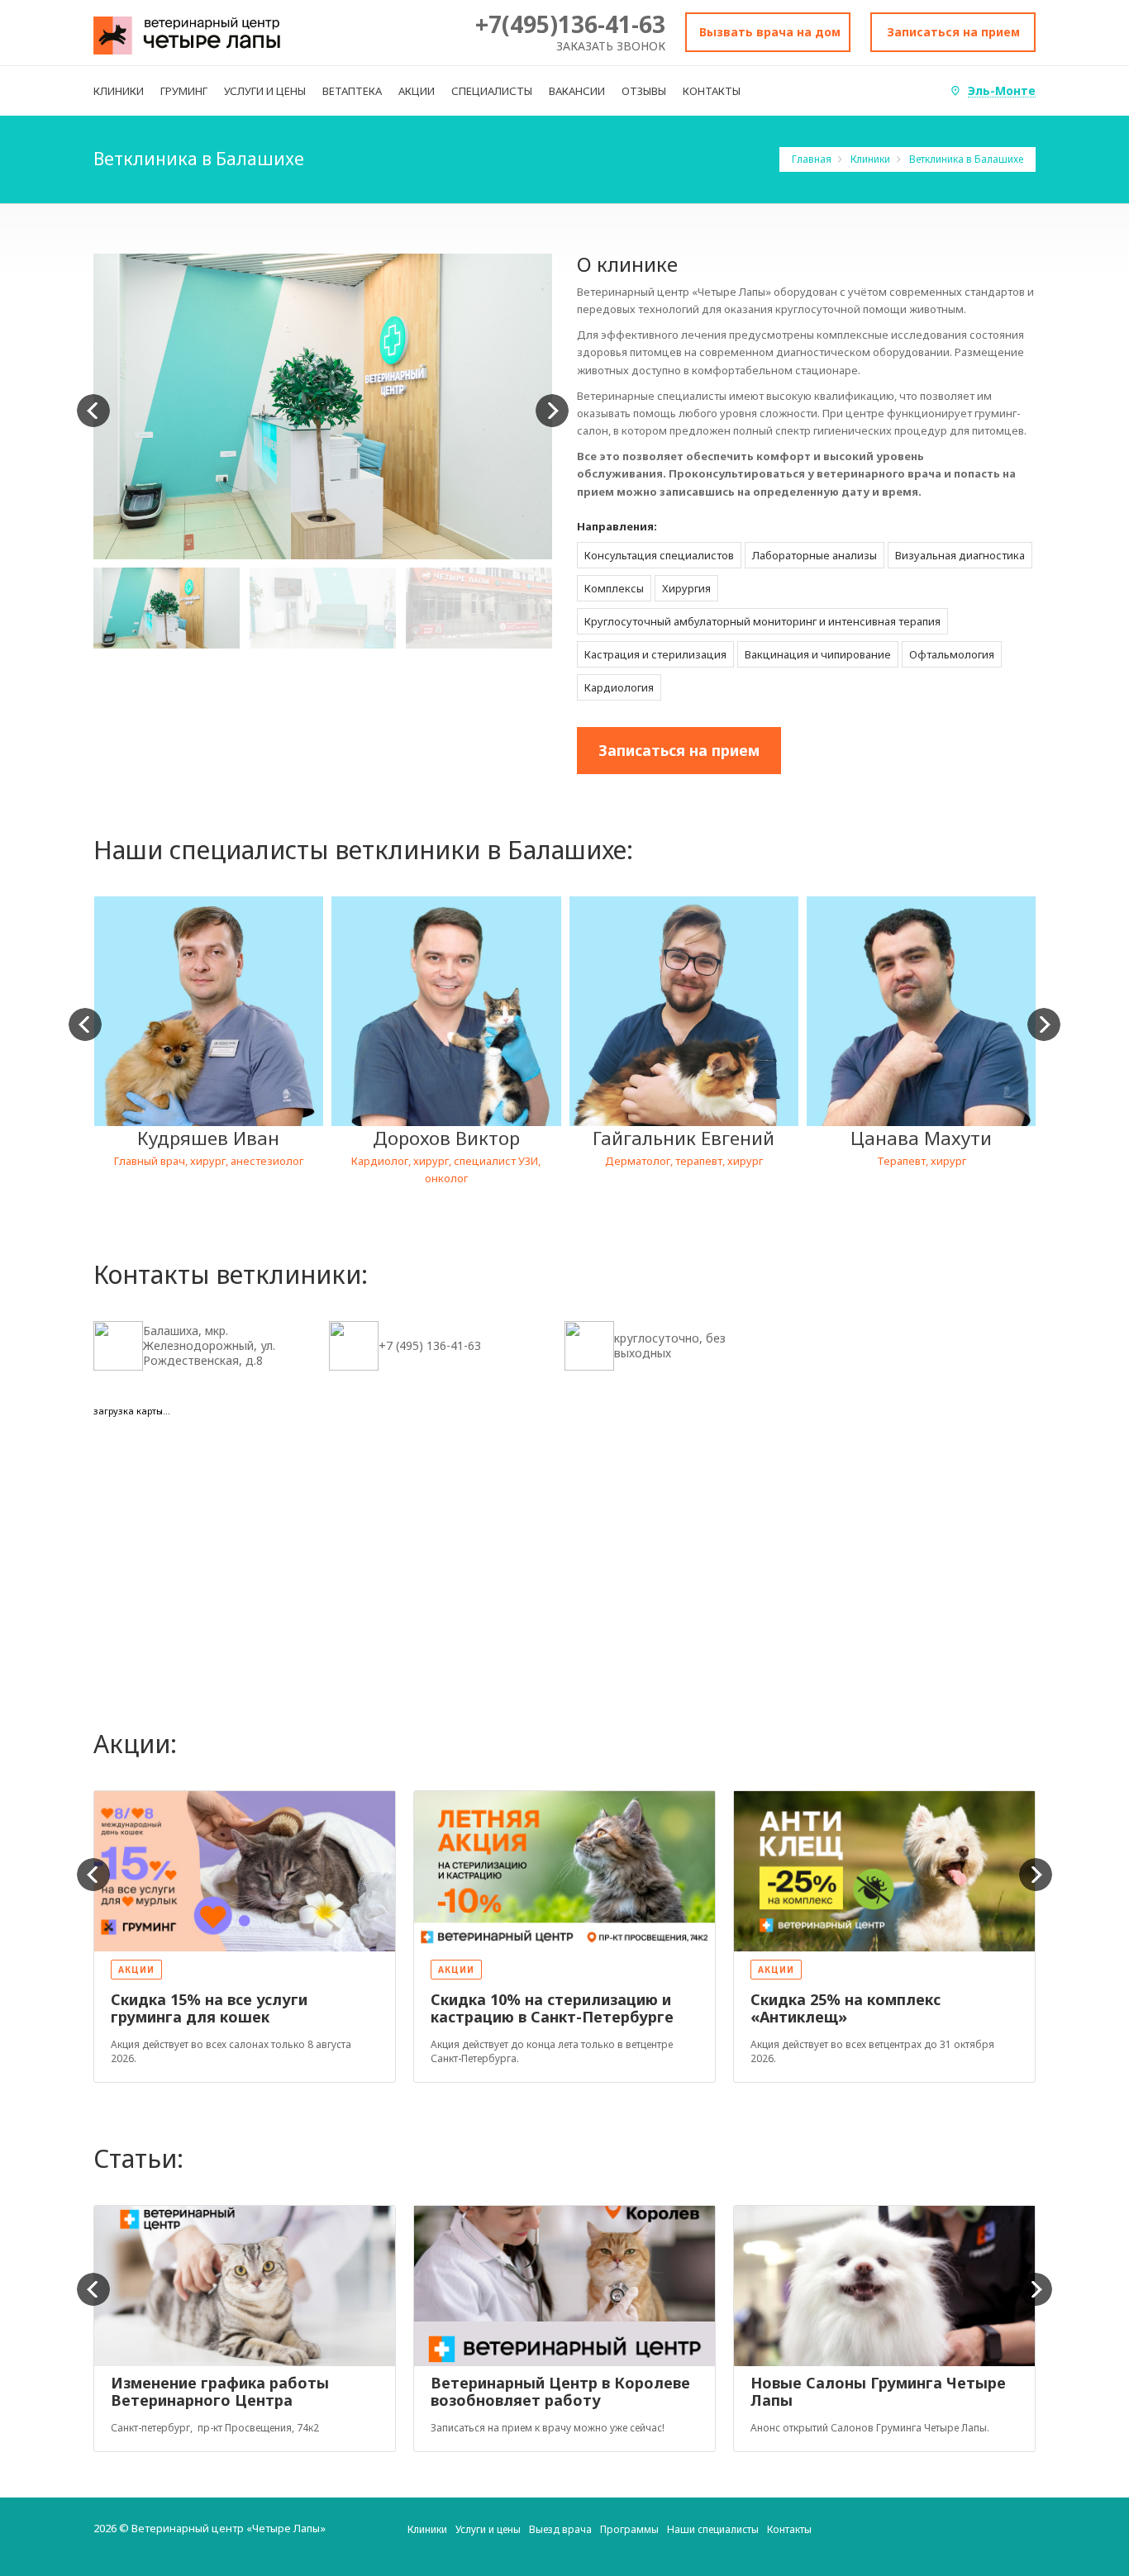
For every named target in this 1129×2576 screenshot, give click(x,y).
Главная (813, 159)
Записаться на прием (953, 32)
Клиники (872, 159)
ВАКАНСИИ (577, 91)
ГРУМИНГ (184, 91)
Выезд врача (560, 2529)
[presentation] (93, 411)
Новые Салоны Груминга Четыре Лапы (878, 2392)
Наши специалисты (713, 2529)
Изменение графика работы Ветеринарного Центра (220, 2392)
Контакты (789, 2529)
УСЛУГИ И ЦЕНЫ (265, 91)
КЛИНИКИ (119, 91)
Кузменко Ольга (921, 1138)
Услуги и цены (488, 2529)
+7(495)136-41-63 (570, 24)
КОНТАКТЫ (712, 91)
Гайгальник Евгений (445, 1138)
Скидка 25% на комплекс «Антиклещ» (846, 2008)
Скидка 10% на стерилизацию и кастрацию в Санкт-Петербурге (552, 2008)
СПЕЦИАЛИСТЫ (492, 91)
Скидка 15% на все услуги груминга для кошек (209, 2008)
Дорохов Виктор (208, 1138)
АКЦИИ (417, 91)
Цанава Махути (683, 1138)
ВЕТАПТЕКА (352, 91)
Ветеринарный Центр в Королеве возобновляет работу (560, 2392)
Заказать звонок (611, 46)
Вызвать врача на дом (770, 32)
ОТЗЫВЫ (644, 91)
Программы (629, 2529)
